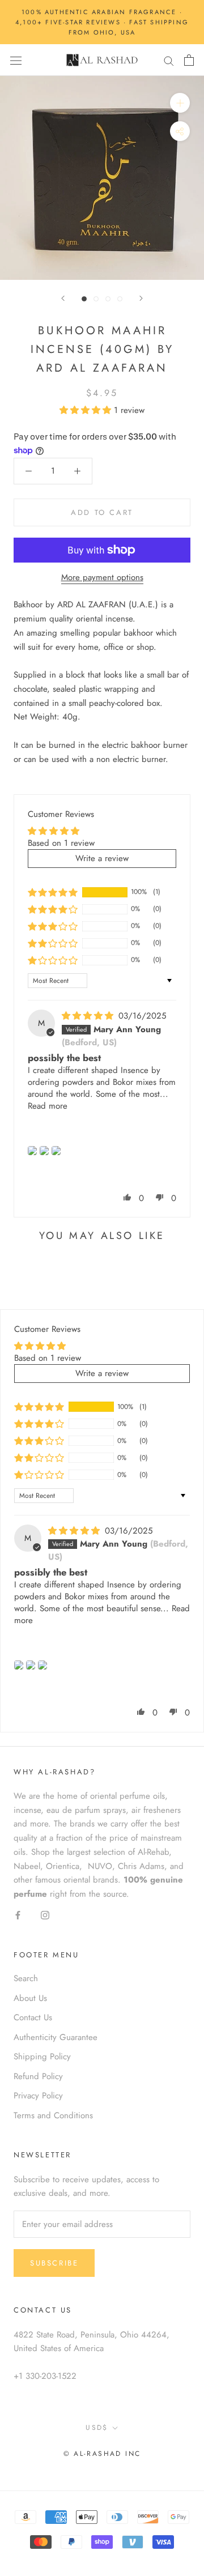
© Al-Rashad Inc (102, 2454)
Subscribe (54, 2263)
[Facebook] (18, 1915)
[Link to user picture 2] (44, 1151)
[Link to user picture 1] (32, 1151)
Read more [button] (48, 1106)
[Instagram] (45, 1915)
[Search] (169, 60)
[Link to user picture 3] (56, 1151)
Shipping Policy (42, 2056)
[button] (87, 410)
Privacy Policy (38, 2096)
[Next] (141, 298)
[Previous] (63, 298)
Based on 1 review (61, 843)
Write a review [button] (102, 858)
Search (26, 1978)
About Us (30, 1998)
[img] (89, 1016)
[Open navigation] (16, 61)
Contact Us (33, 2017)
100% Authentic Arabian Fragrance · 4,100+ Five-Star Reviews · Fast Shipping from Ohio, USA (102, 22)
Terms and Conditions (53, 2115)
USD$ (97, 2428)
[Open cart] (189, 60)
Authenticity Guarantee (56, 2037)
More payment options (102, 577)
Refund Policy (38, 2076)
